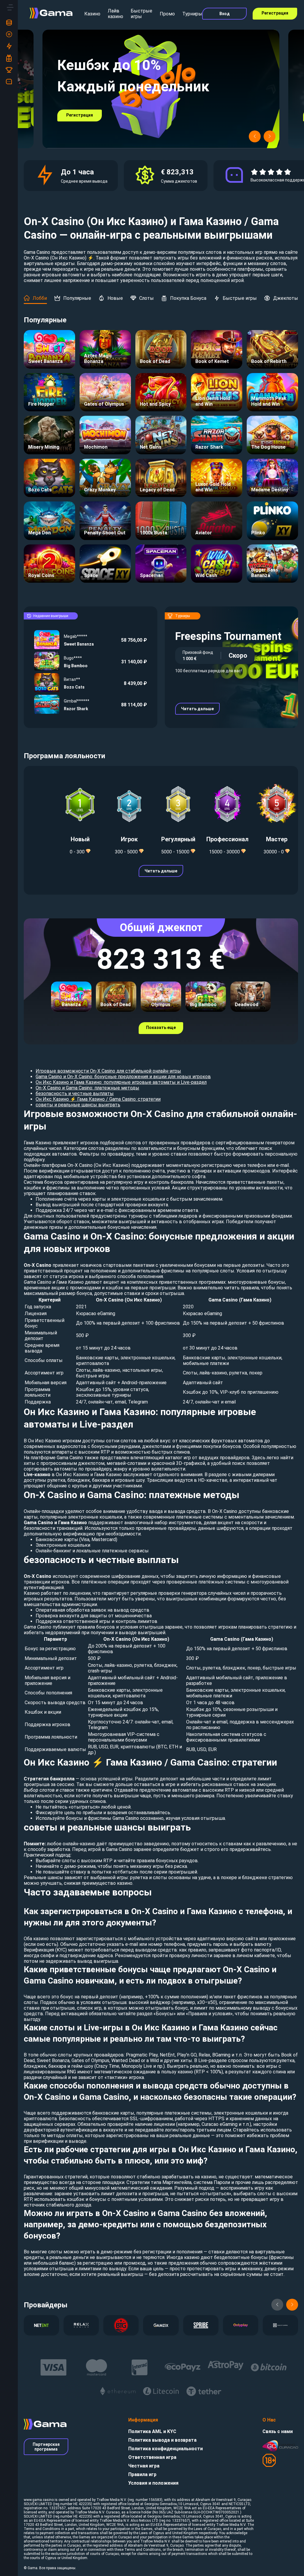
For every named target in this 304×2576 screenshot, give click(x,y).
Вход (225, 14)
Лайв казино (115, 14)
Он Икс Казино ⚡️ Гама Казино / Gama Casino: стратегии (98, 1099)
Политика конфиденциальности (166, 2449)
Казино (92, 14)
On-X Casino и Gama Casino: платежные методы (87, 1088)
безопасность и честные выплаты (75, 1093)
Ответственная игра (152, 2457)
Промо (167, 14)
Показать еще (161, 1027)
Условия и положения (153, 2483)
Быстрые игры (141, 14)
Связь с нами (278, 2431)
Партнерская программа (46, 2447)
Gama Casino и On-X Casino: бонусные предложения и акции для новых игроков (123, 1077)
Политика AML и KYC (152, 2431)
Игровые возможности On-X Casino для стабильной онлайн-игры (108, 1071)
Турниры (192, 14)
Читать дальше (197, 709)
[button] (255, 136)
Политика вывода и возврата (162, 2440)
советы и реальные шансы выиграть (78, 1105)
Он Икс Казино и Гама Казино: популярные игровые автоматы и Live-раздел (121, 1082)
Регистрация (275, 13)
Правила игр (142, 2474)
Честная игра (144, 2466)
